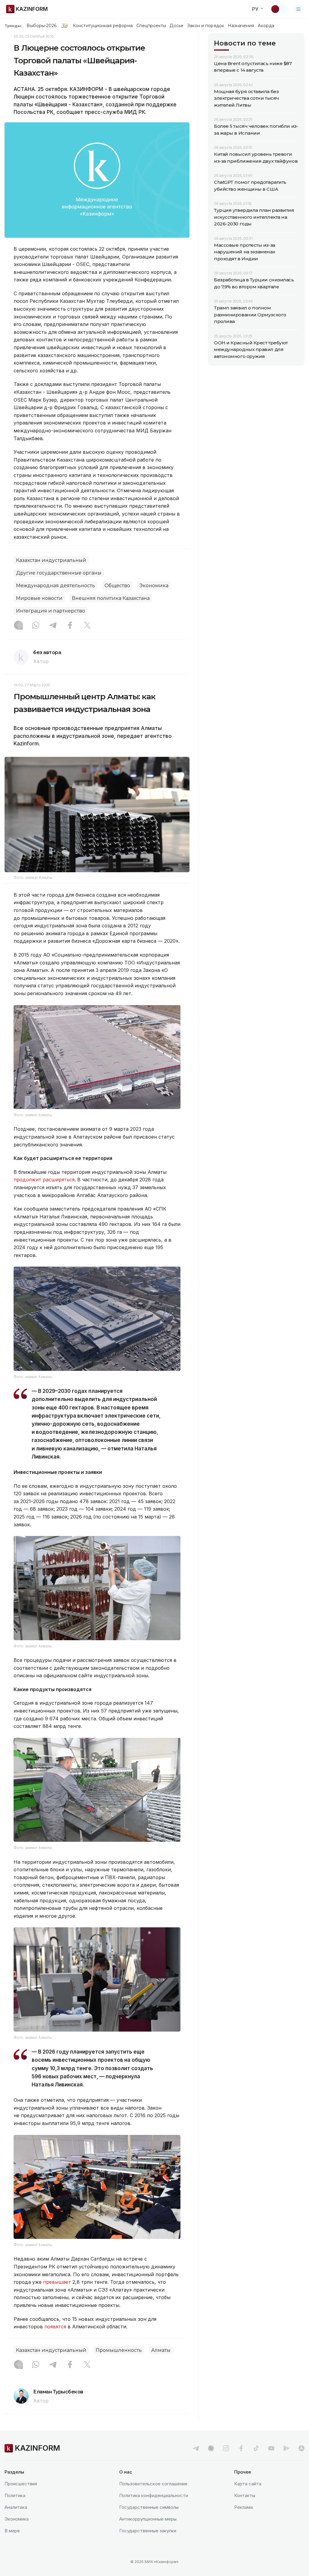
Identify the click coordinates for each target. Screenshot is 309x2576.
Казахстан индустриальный (51, 560)
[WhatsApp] (36, 626)
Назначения (241, 26)
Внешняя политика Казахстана (111, 598)
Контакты (245, 2495)
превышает (57, 2282)
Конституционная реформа (103, 26)
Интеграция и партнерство (51, 611)
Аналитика (16, 2507)
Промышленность (119, 2350)
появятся (55, 2327)
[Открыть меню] (298, 9)
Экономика (154, 586)
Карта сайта (248, 2484)
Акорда (266, 26)
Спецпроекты (151, 26)
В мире (12, 2531)
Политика (15, 2495)
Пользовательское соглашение (153, 2484)
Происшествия (21, 2484)
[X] (87, 626)
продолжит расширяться (44, 1180)
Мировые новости (39, 598)
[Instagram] (18, 626)
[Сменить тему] (279, 9)
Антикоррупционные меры (148, 2519)
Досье (176, 26)
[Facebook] (70, 626)
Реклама (244, 2507)
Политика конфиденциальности (154, 2495)
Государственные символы (149, 2507)
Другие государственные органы (59, 573)
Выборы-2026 (41, 26)
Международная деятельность (56, 586)
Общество (117, 586)
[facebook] (241, 2448)
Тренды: (13, 26)
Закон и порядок (206, 26)
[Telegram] (53, 626)
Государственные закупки (148, 2531)
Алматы (161, 2350)
